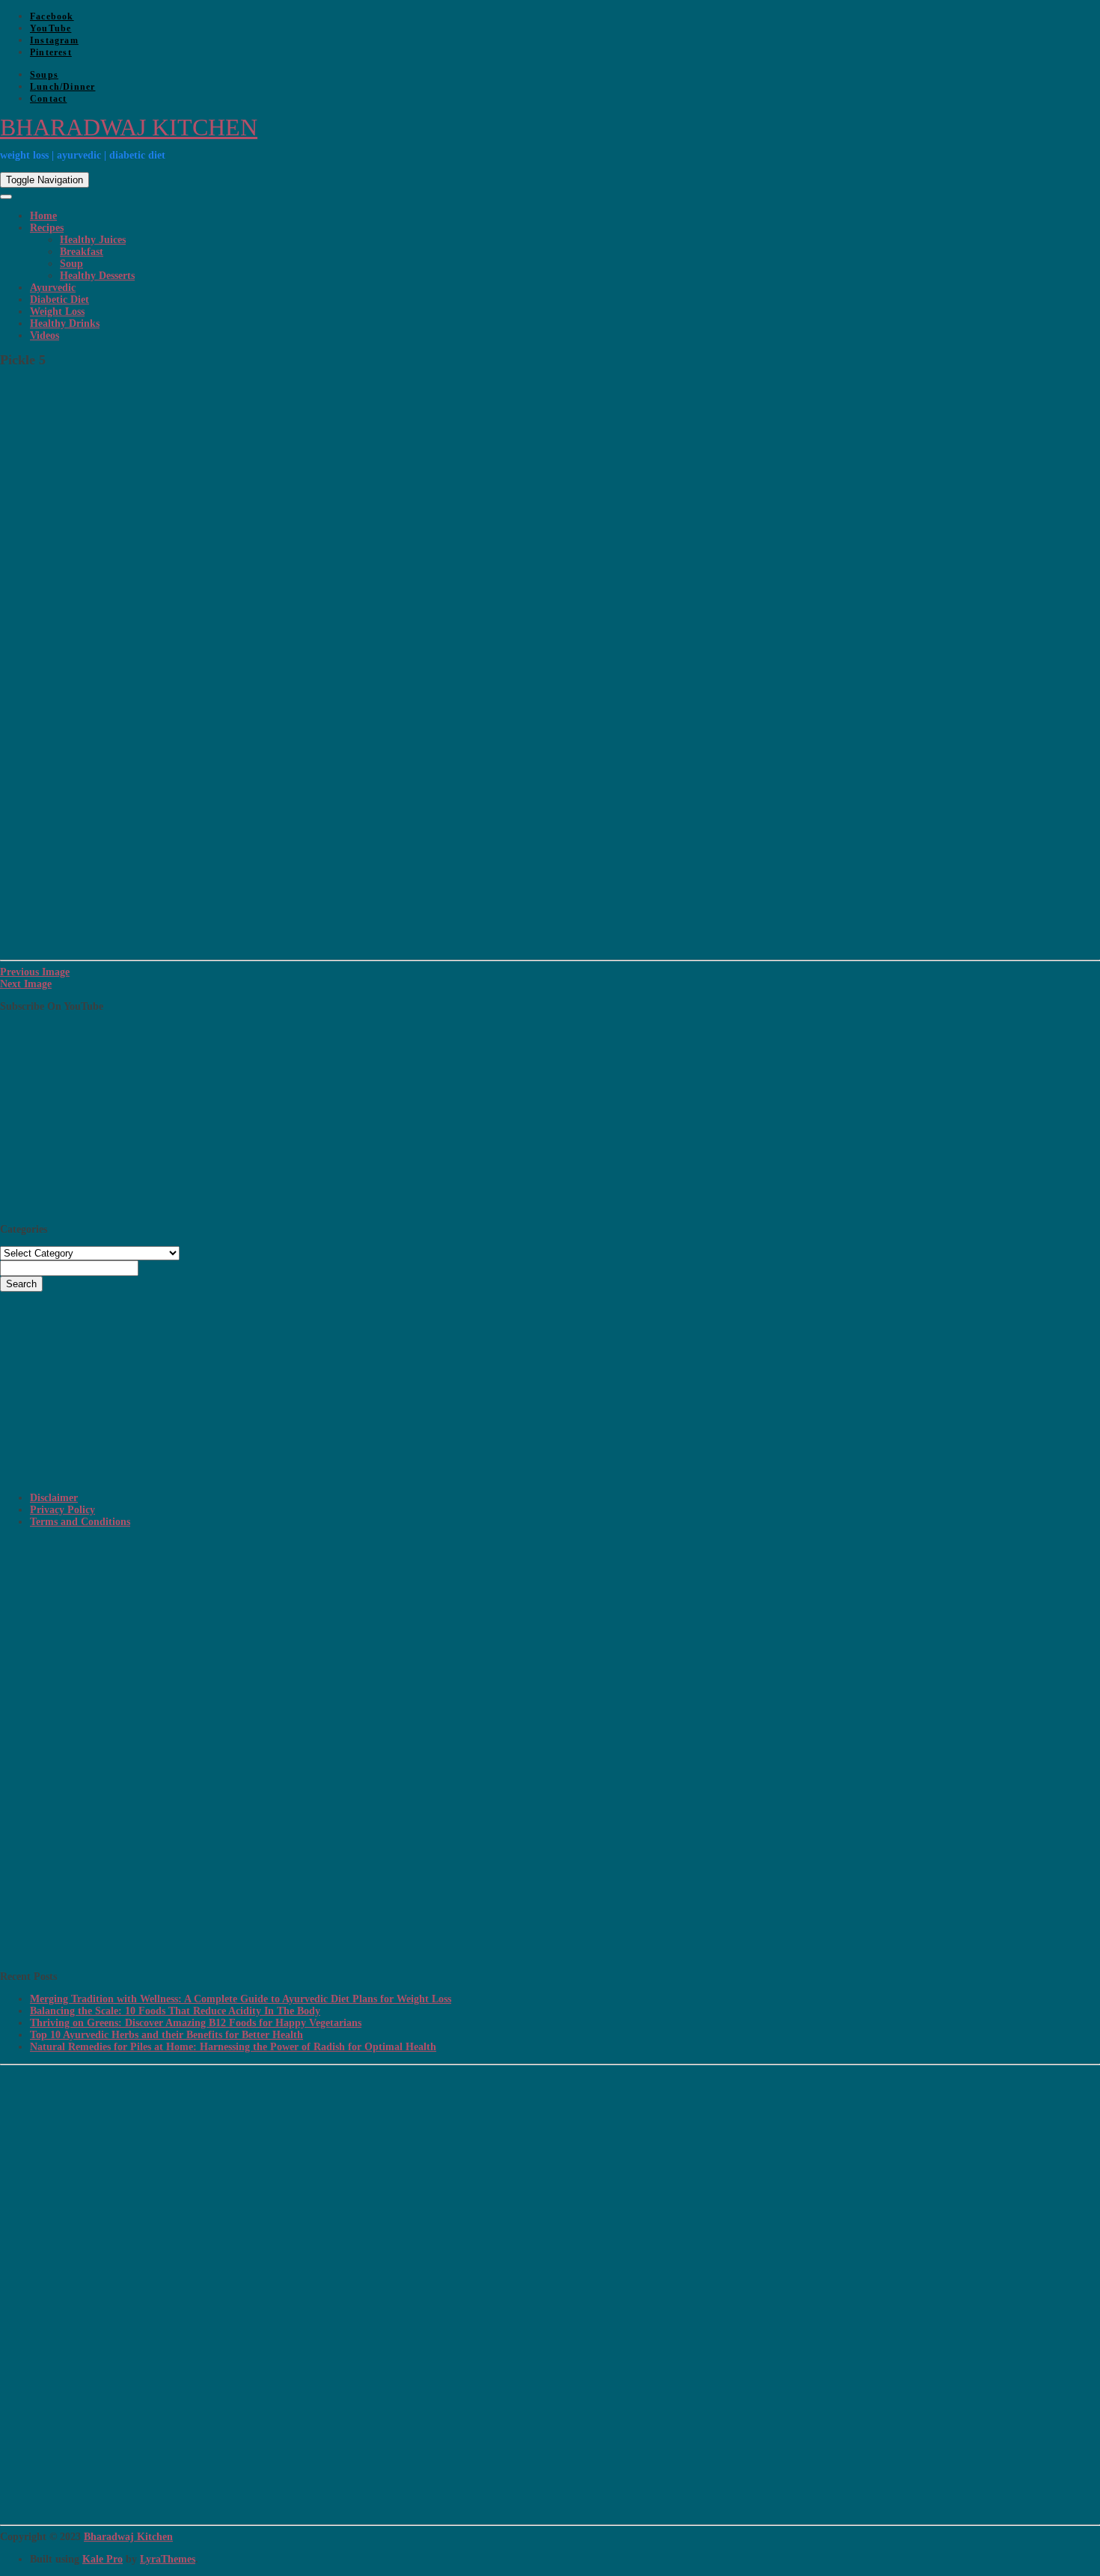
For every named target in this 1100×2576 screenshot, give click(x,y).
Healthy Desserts (97, 276)
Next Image (26, 984)
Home (43, 216)
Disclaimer (54, 1498)
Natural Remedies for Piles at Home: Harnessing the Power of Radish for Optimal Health (233, 2047)
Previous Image (35, 972)
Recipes (47, 228)
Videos (45, 335)
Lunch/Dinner (62, 87)
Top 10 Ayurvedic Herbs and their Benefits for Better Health (166, 2035)
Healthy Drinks (65, 323)
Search (21, 1284)
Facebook (52, 16)
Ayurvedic (53, 288)
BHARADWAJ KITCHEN (129, 127)
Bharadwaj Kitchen (128, 2537)
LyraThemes (168, 2559)
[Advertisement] (449, 1643)
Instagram (54, 40)
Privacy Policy (62, 1510)
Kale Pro (103, 2559)
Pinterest (51, 52)
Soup (71, 264)
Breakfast (82, 252)
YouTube (51, 28)
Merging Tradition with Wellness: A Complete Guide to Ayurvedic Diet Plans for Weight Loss (241, 1999)
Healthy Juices (93, 240)
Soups (44, 75)
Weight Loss (57, 312)
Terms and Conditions (80, 1522)
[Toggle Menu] (6, 197)
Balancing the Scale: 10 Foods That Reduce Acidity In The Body (175, 2011)
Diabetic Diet (59, 300)
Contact (48, 99)
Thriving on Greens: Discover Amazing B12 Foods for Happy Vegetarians (196, 2023)
